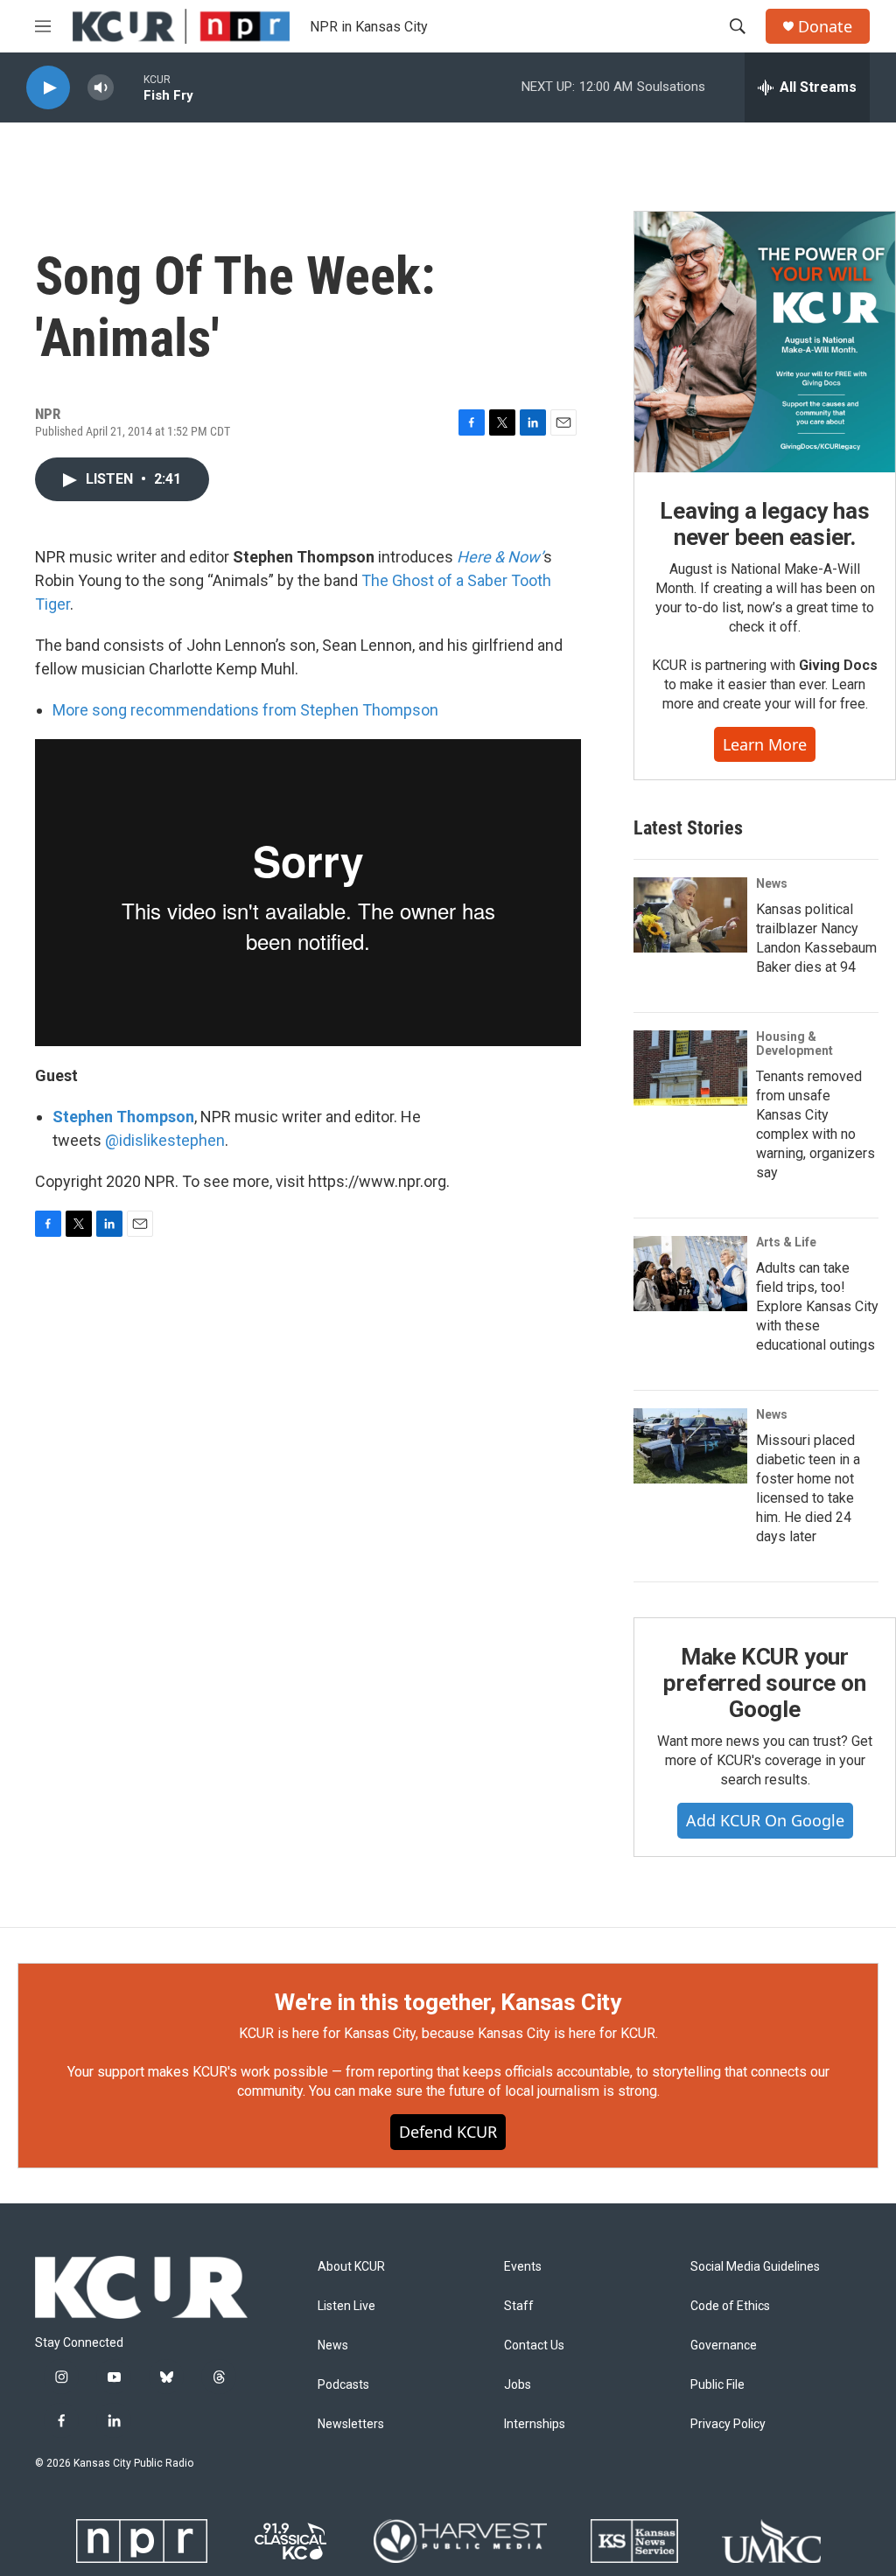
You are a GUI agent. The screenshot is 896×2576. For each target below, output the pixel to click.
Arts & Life (786, 1242)
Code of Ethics (730, 2306)
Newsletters (351, 2424)
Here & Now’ (500, 557)
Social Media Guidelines (755, 2267)
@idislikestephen (165, 1140)
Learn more (765, 744)
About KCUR (351, 2267)
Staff (519, 2306)
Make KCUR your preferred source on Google (764, 1683)
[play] (48, 88)
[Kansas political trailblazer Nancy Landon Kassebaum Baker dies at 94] (690, 915)
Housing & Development (794, 1044)
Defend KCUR (448, 2132)
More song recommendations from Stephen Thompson (245, 710)
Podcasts (343, 2385)
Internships (535, 2424)
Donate (825, 27)
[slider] (129, 87)
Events (523, 2267)
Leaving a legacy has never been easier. (764, 524)
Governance (724, 2346)
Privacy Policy (728, 2424)
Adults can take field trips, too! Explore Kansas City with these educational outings (817, 1306)
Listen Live (346, 2306)
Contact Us (534, 2346)
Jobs (518, 2385)
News (772, 883)
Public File (717, 2385)
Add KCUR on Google (765, 1820)
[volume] (101, 88)
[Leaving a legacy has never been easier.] (765, 342)
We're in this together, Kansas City (448, 2002)
